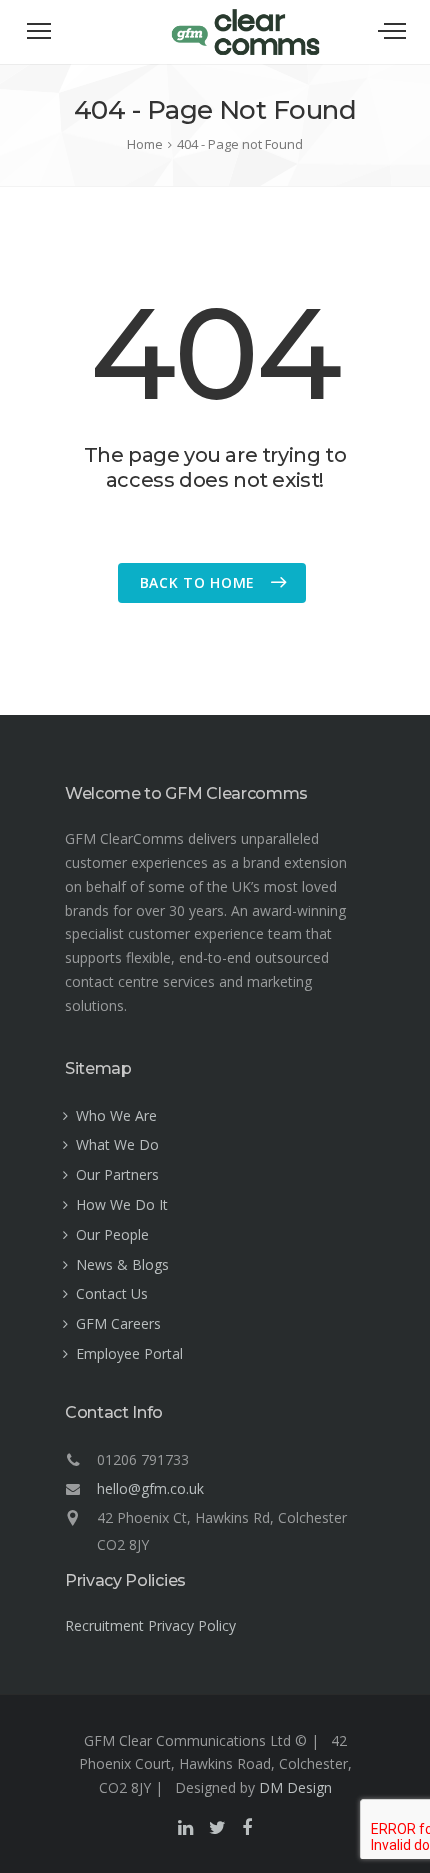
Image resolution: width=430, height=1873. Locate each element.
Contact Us (112, 1293)
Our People (112, 1234)
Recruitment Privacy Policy (150, 1625)
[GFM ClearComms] (245, 52)
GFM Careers (118, 1323)
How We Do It (122, 1204)
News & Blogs (122, 1264)
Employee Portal (129, 1353)
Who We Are (116, 1115)
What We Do (117, 1144)
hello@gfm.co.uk (150, 1488)
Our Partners (117, 1174)
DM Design (295, 1787)
